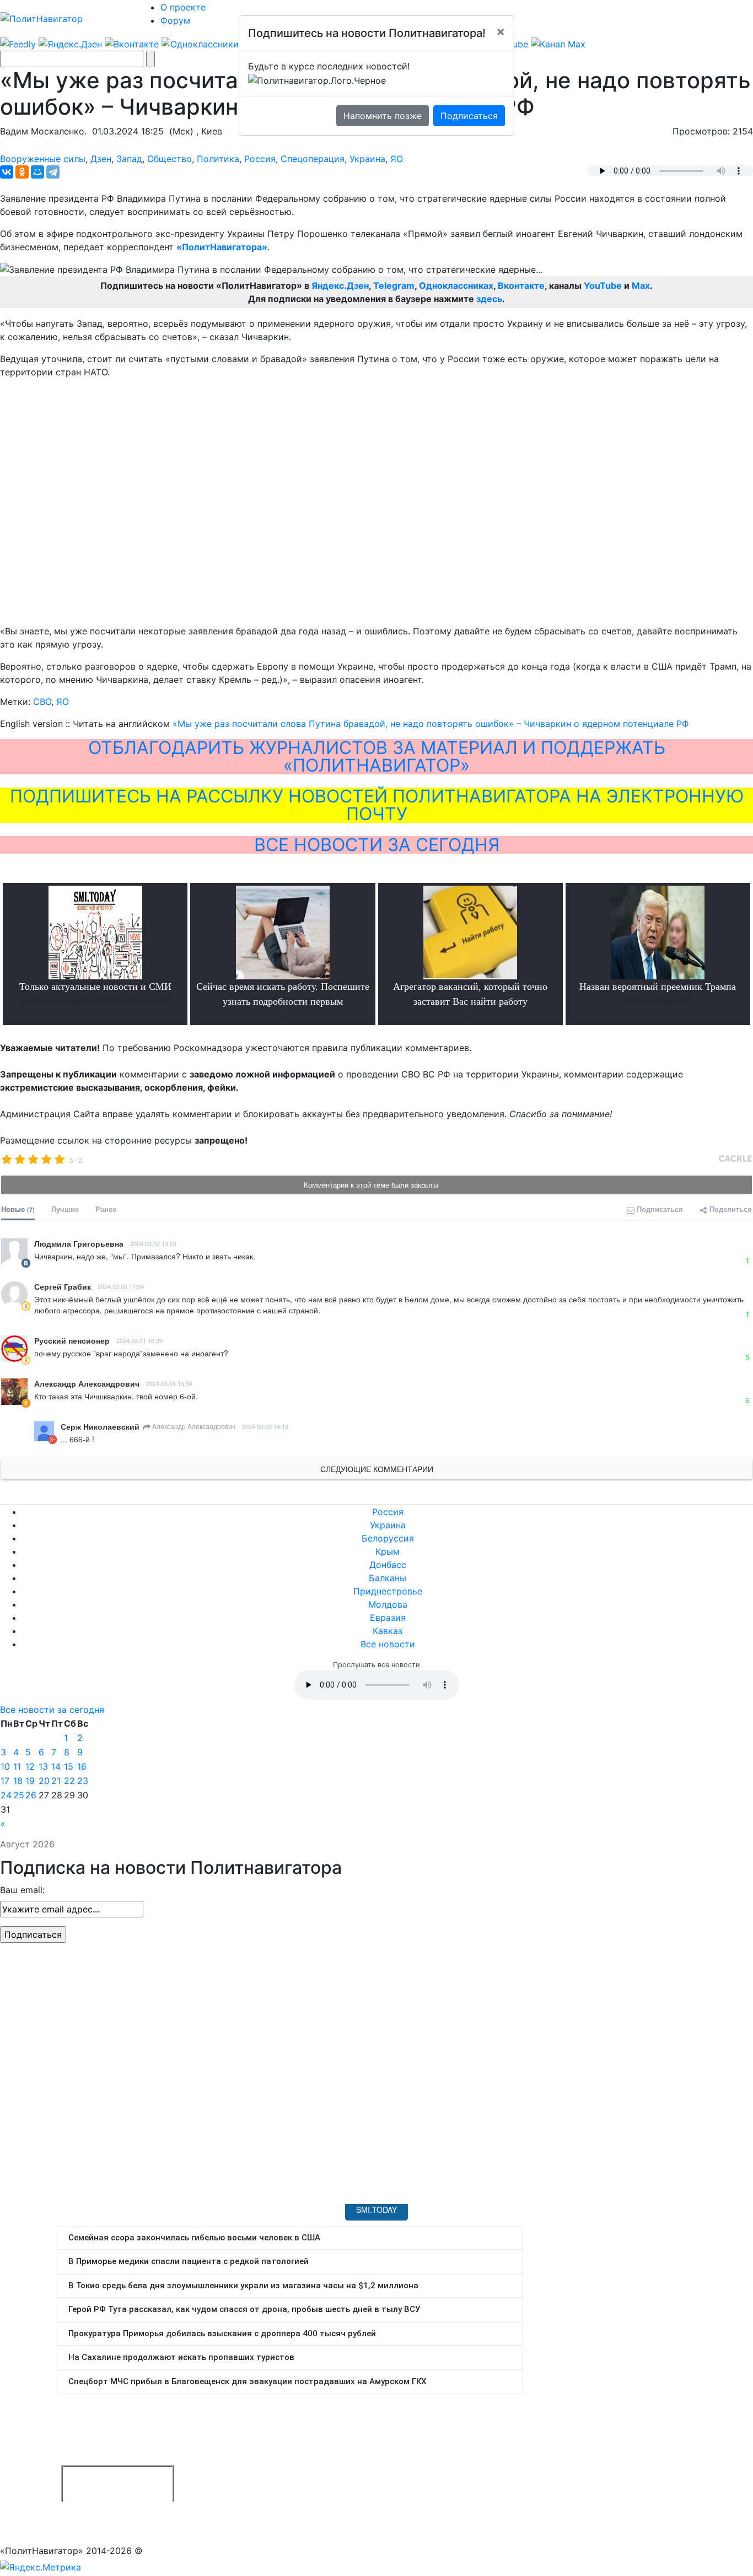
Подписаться (469, 116)
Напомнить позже (383, 116)
